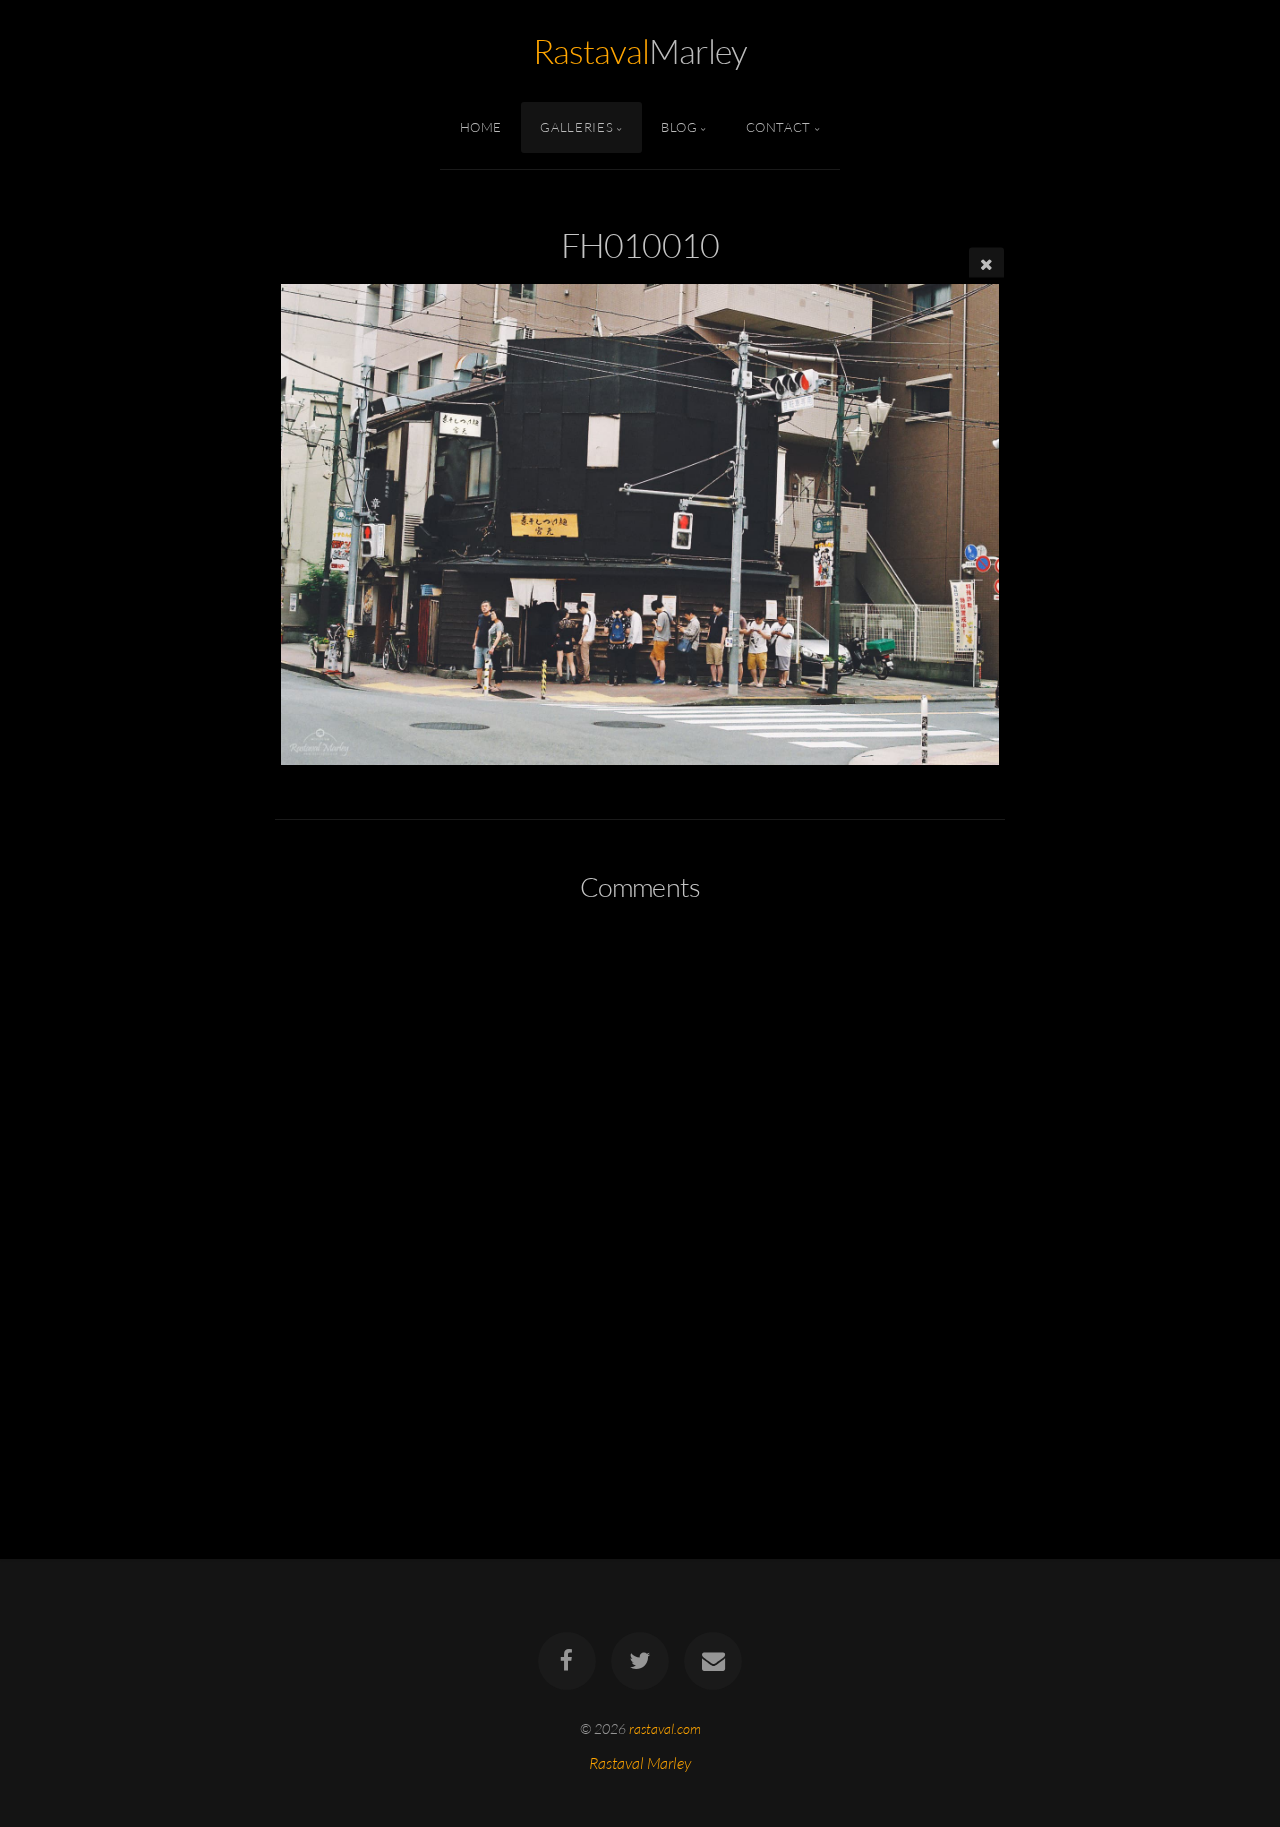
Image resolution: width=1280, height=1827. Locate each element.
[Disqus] (640, 1183)
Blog (679, 127)
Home (481, 127)
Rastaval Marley (640, 1764)
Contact (778, 127)
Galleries (576, 127)
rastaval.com (665, 1728)
